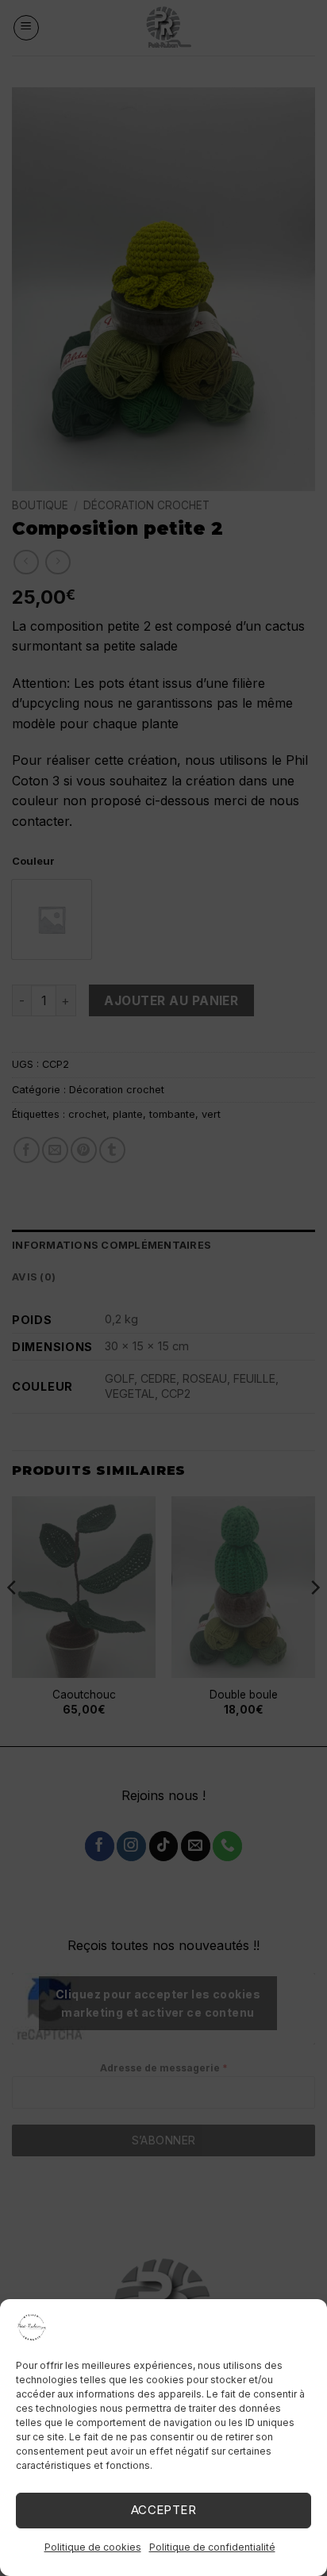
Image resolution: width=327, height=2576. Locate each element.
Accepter (164, 2510)
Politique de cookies (93, 2547)
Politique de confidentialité (212, 2547)
